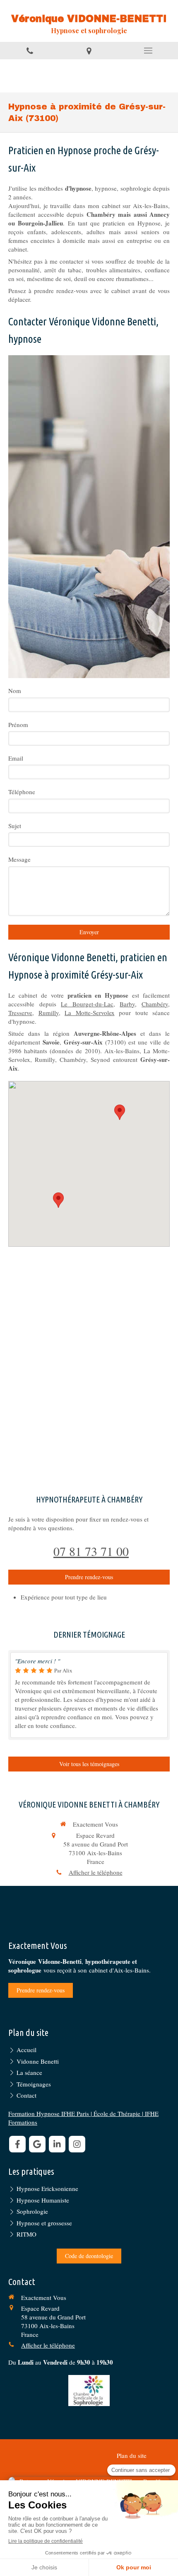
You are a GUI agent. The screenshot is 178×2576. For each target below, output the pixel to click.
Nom (15, 691)
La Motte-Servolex (90, 1013)
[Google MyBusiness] (37, 2144)
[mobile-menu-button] (148, 51)
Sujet (15, 826)
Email (16, 758)
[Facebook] (17, 2144)
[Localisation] (89, 51)
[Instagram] (77, 2144)
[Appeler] (30, 51)
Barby (127, 1004)
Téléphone (22, 792)
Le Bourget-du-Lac (87, 1004)
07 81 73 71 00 (91, 1551)
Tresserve (20, 1013)
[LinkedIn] (57, 2144)
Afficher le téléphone (96, 1872)
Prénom (18, 725)
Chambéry (155, 1004)
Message (19, 859)
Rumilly (49, 1013)
